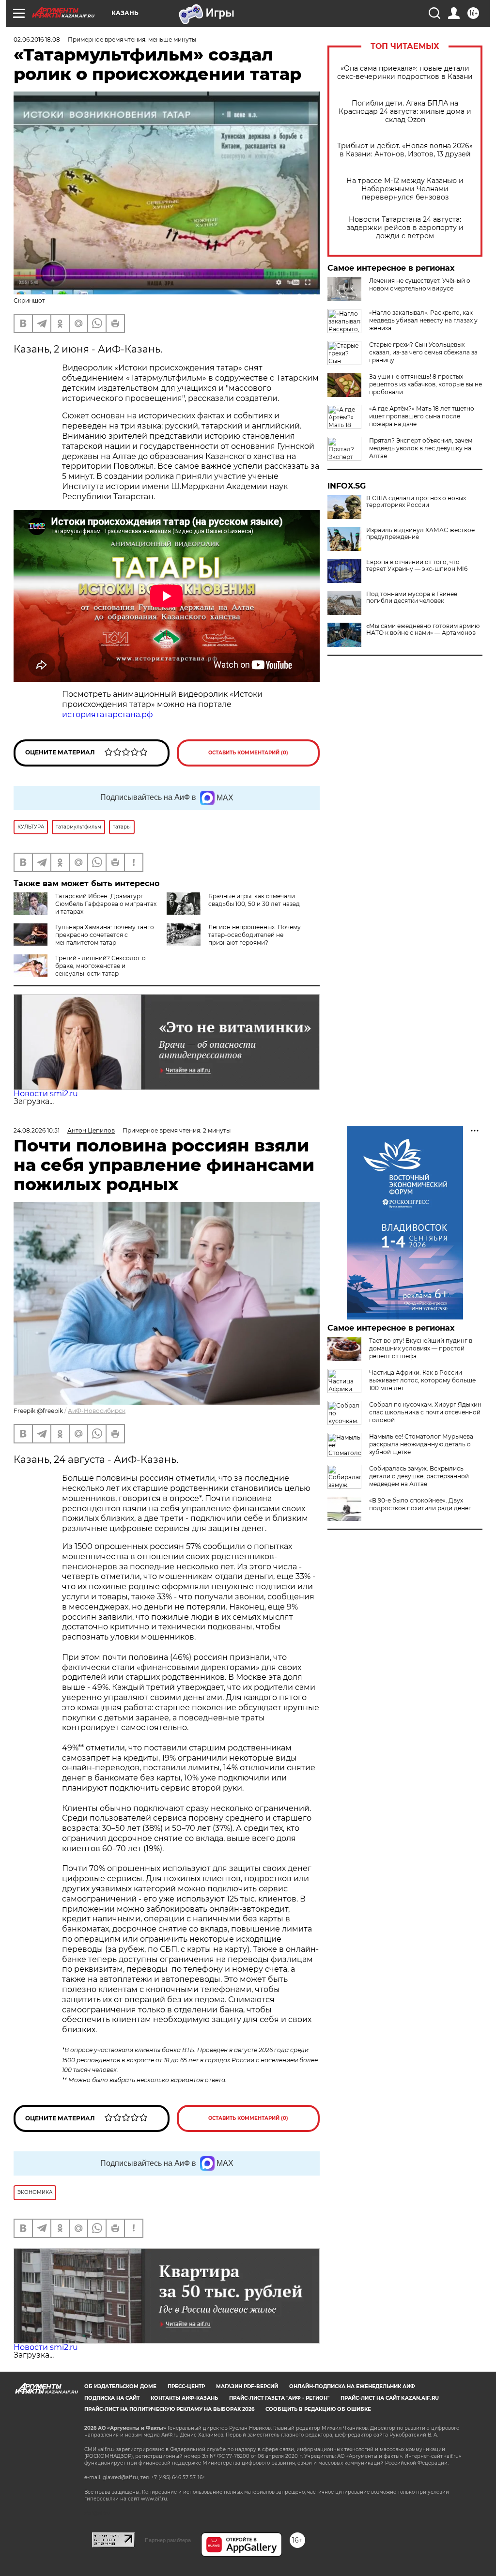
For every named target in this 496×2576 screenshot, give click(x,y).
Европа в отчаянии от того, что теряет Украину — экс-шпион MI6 (417, 566)
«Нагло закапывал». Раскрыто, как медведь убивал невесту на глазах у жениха (423, 320)
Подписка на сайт (112, 2398)
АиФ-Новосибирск (97, 1411)
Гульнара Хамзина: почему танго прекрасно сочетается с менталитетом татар (105, 935)
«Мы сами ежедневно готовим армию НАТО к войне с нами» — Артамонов (423, 629)
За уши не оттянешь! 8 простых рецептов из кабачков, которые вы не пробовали (426, 384)
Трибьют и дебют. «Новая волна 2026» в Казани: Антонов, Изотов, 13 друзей (405, 150)
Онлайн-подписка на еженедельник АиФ (352, 2386)
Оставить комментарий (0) (248, 753)
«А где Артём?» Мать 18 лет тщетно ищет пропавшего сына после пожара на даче (422, 416)
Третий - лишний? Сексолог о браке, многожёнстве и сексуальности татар (101, 966)
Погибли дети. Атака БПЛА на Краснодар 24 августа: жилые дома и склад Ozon (405, 112)
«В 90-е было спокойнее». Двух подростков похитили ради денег (420, 1504)
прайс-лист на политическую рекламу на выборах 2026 (169, 2409)
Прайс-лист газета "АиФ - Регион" (279, 2398)
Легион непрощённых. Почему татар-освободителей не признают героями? (255, 935)
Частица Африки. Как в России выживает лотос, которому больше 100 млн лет (422, 1380)
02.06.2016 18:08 (37, 39)
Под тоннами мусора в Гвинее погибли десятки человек (412, 598)
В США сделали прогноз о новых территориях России (416, 502)
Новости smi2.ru (46, 1094)
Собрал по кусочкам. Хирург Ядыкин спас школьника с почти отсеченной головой (425, 1412)
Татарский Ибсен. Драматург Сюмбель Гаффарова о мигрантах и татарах (106, 904)
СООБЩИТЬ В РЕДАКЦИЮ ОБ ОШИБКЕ (318, 2409)
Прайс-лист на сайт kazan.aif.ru (390, 2398)
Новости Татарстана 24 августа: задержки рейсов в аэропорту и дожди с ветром (405, 228)
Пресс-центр (186, 2386)
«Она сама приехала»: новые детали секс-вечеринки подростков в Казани (405, 73)
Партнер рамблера (168, 2540)
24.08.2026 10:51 (37, 1130)
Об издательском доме (120, 2386)
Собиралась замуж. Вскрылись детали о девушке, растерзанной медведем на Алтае (419, 1476)
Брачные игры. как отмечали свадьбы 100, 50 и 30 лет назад (254, 900)
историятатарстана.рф (108, 714)
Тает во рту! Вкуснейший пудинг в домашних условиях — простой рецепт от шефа (421, 1348)
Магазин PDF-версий (247, 2386)
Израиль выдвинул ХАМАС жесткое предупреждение (420, 534)
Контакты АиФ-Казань (184, 2398)
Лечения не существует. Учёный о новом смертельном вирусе (420, 284)
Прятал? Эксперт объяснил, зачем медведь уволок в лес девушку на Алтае (421, 448)
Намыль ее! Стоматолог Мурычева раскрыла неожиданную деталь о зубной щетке (421, 1444)
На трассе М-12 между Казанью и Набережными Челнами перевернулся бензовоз (405, 189)
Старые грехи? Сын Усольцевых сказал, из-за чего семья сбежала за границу (423, 352)
